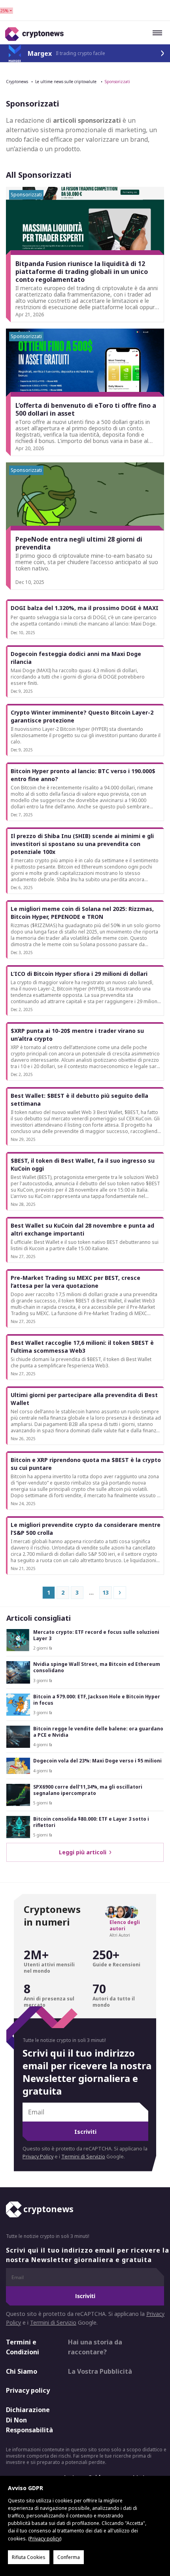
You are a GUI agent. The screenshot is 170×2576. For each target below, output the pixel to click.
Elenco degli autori (125, 1926)
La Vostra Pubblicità (100, 2371)
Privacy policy (28, 2390)
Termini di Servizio (83, 2157)
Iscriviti (85, 2132)
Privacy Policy (38, 2157)
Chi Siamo (22, 2371)
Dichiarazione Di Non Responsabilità (29, 2420)
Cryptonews (17, 82)
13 (106, 1592)
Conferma (69, 2557)
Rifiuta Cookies (29, 2557)
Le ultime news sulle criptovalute (66, 82)
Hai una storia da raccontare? (95, 2347)
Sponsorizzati (117, 82)
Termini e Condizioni (23, 2347)
